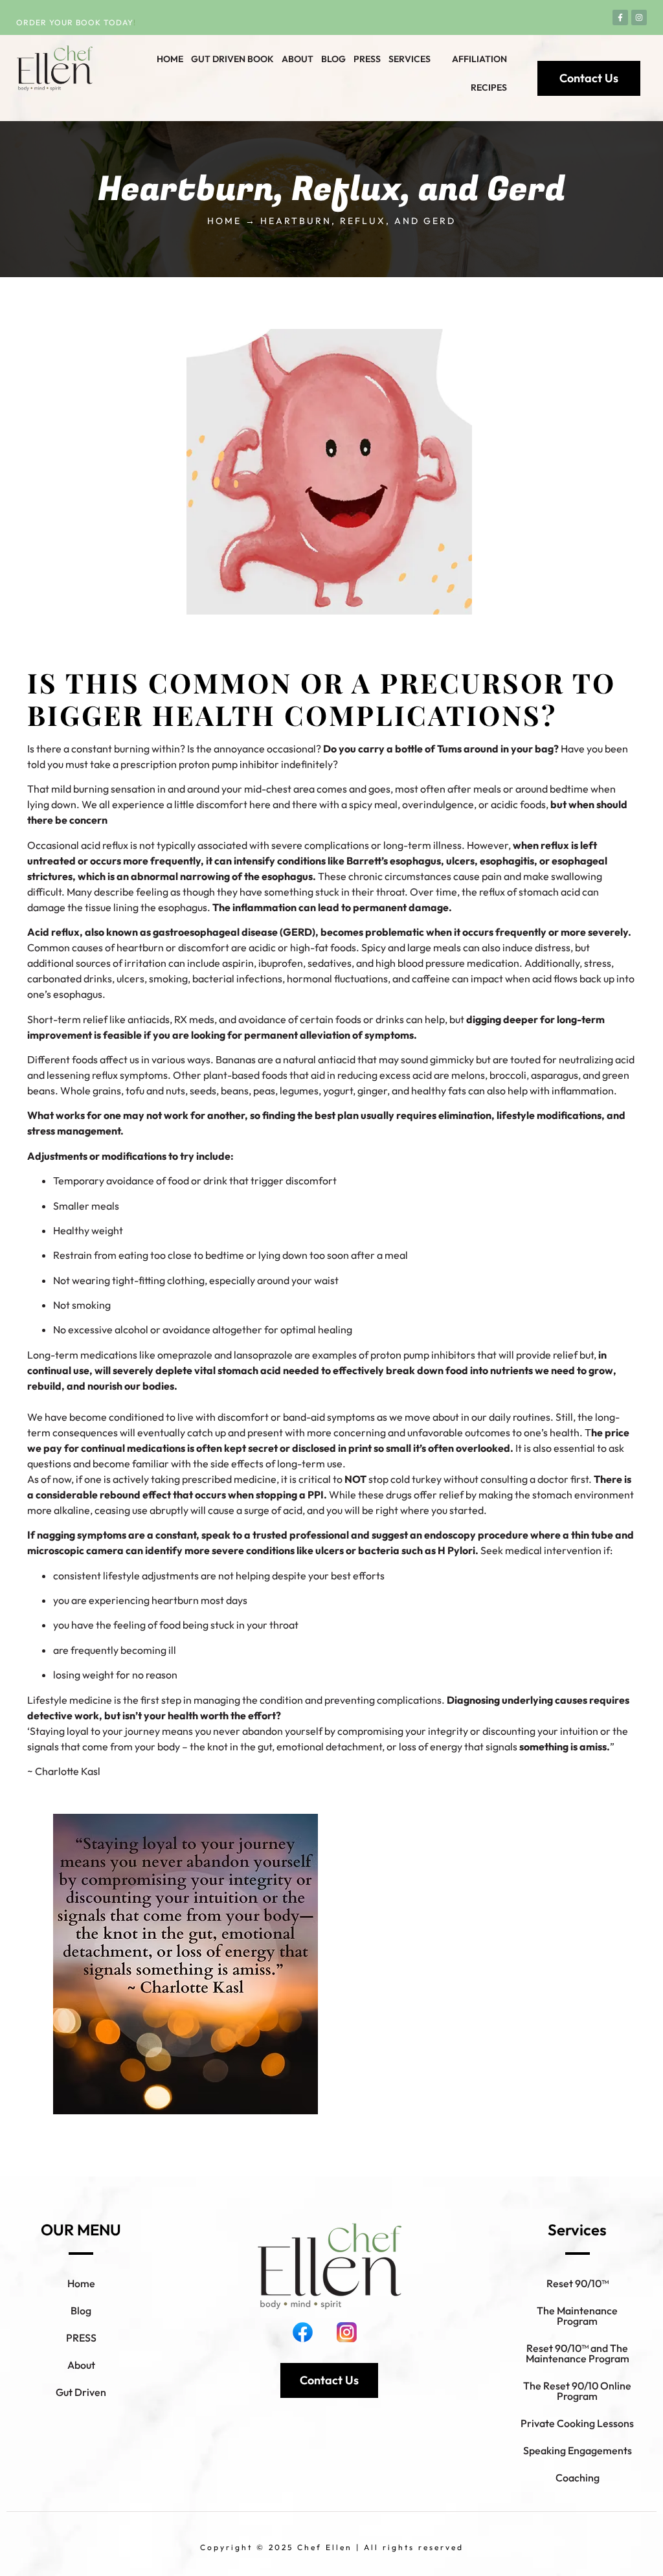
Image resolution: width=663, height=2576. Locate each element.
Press (367, 59)
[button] (416, 59)
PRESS (81, 2338)
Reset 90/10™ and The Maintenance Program (578, 2353)
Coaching (578, 2478)
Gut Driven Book (232, 59)
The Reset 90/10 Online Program (577, 2391)
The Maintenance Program (577, 2316)
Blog (333, 59)
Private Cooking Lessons (577, 2423)
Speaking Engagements (578, 2450)
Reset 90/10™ (578, 2283)
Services (410, 59)
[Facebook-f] (620, 17)
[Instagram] (639, 17)
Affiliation (479, 59)
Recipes (489, 87)
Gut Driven (81, 2392)
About (298, 59)
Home (170, 59)
